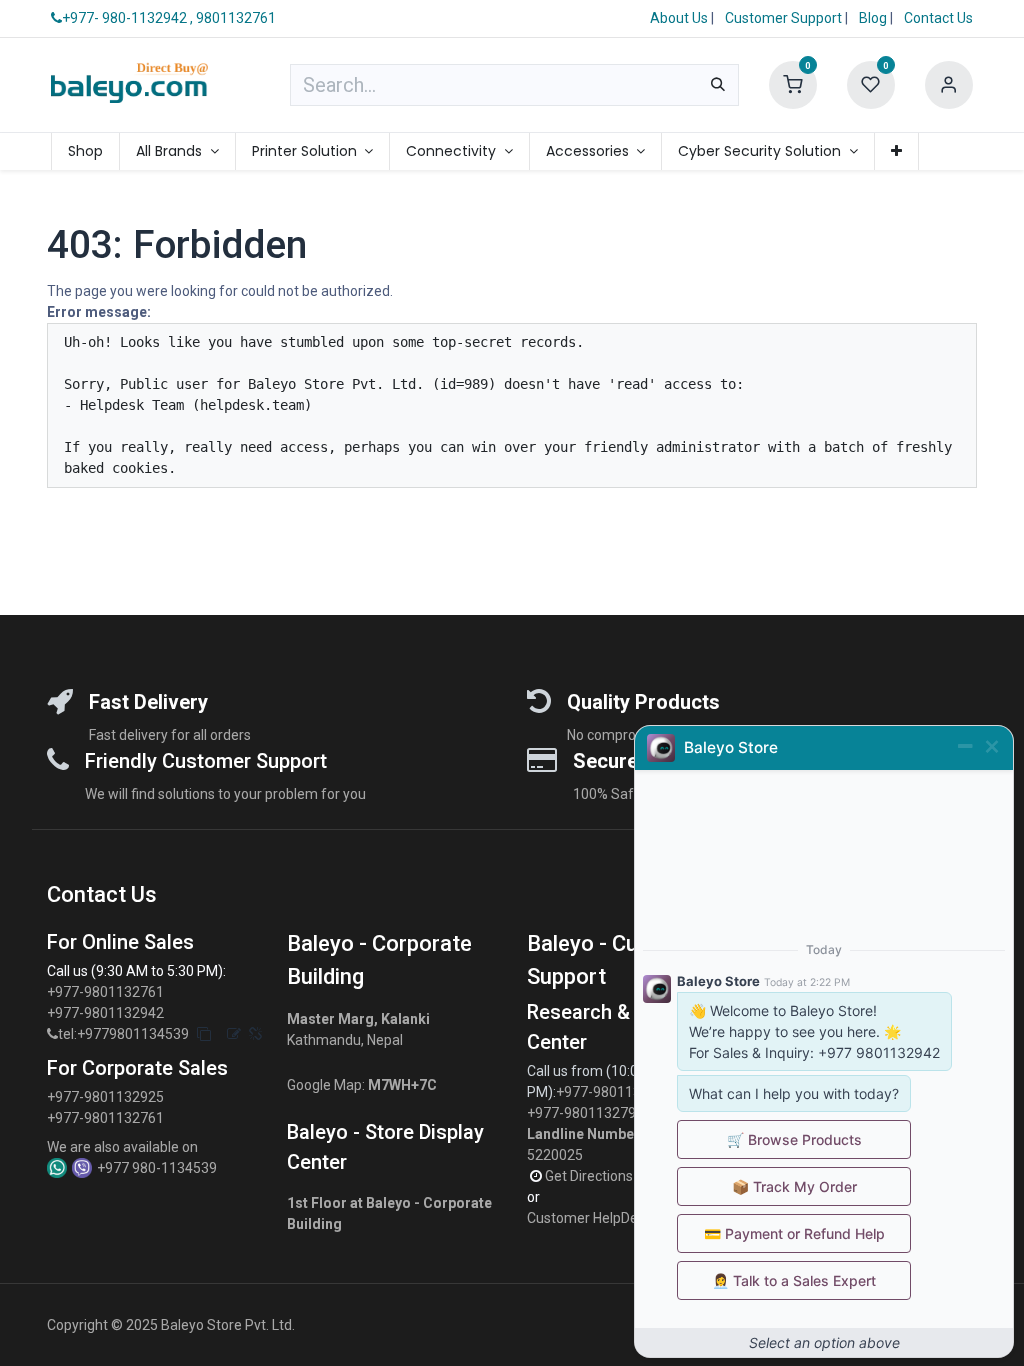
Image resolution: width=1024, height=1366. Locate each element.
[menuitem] (85, 151)
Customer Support (785, 18)
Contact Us (938, 18)
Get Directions (590, 1176)
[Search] (718, 85)
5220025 (555, 1155)
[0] (793, 84)
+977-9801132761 (105, 992)
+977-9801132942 (107, 1013)
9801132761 (236, 18)
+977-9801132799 (585, 1113)
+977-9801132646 (616, 1092)
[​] (52, 1034)
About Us (679, 18)
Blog (874, 18)
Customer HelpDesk (591, 1218)
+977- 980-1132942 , (127, 18)
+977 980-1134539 (157, 1168)
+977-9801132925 (105, 1097)
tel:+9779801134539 (123, 1034)
